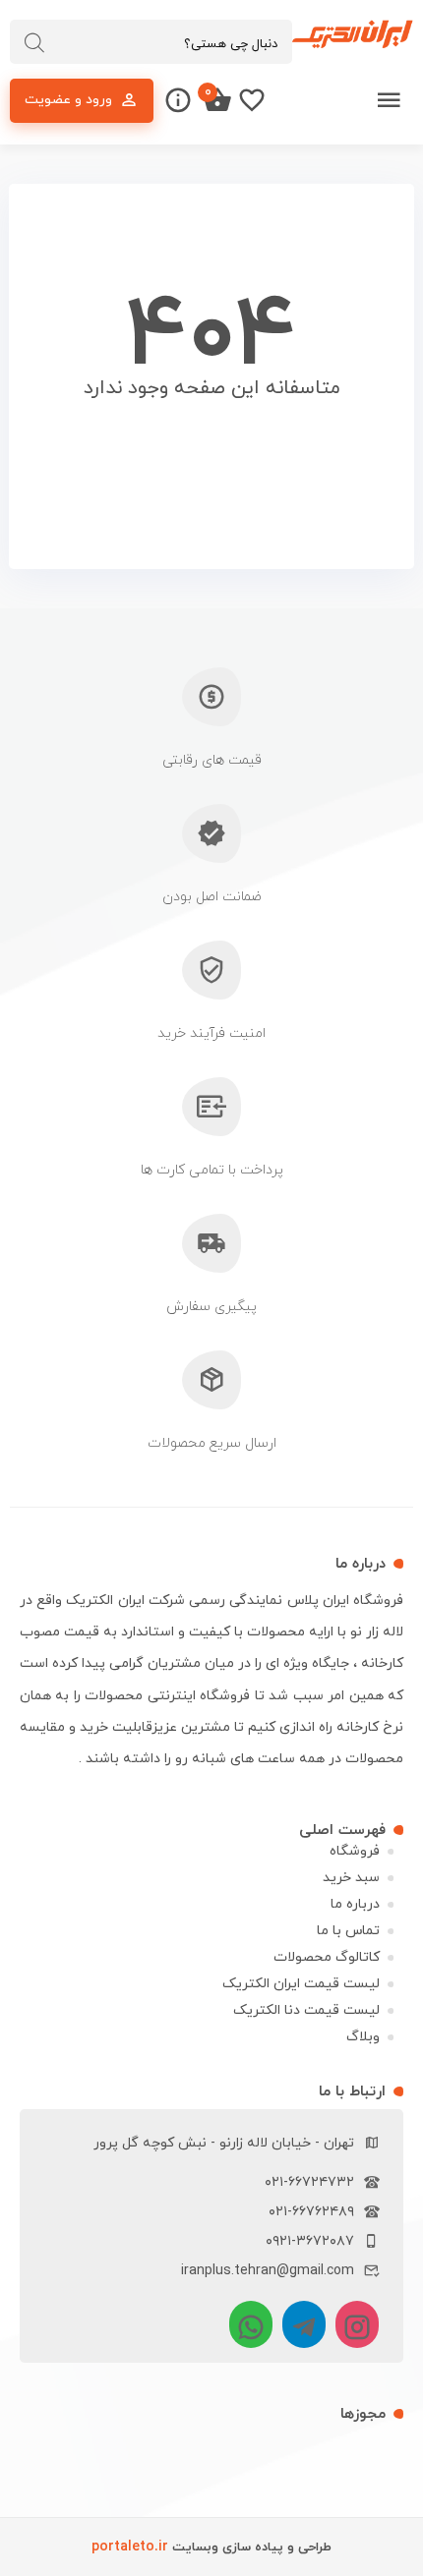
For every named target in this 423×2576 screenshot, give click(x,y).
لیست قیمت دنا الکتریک (306, 2010)
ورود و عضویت (68, 100)
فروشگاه (355, 1851)
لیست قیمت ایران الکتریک (301, 1984)
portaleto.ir (130, 2547)
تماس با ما (348, 1931)
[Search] (34, 43)
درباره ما (355, 1904)
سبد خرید (351, 1878)
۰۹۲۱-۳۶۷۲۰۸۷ (310, 2241)
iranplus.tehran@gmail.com (268, 2271)
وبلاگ (363, 2037)
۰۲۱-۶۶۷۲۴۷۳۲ (309, 2182)
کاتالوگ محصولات (327, 1957)
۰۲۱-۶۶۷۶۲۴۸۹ (311, 2212)
